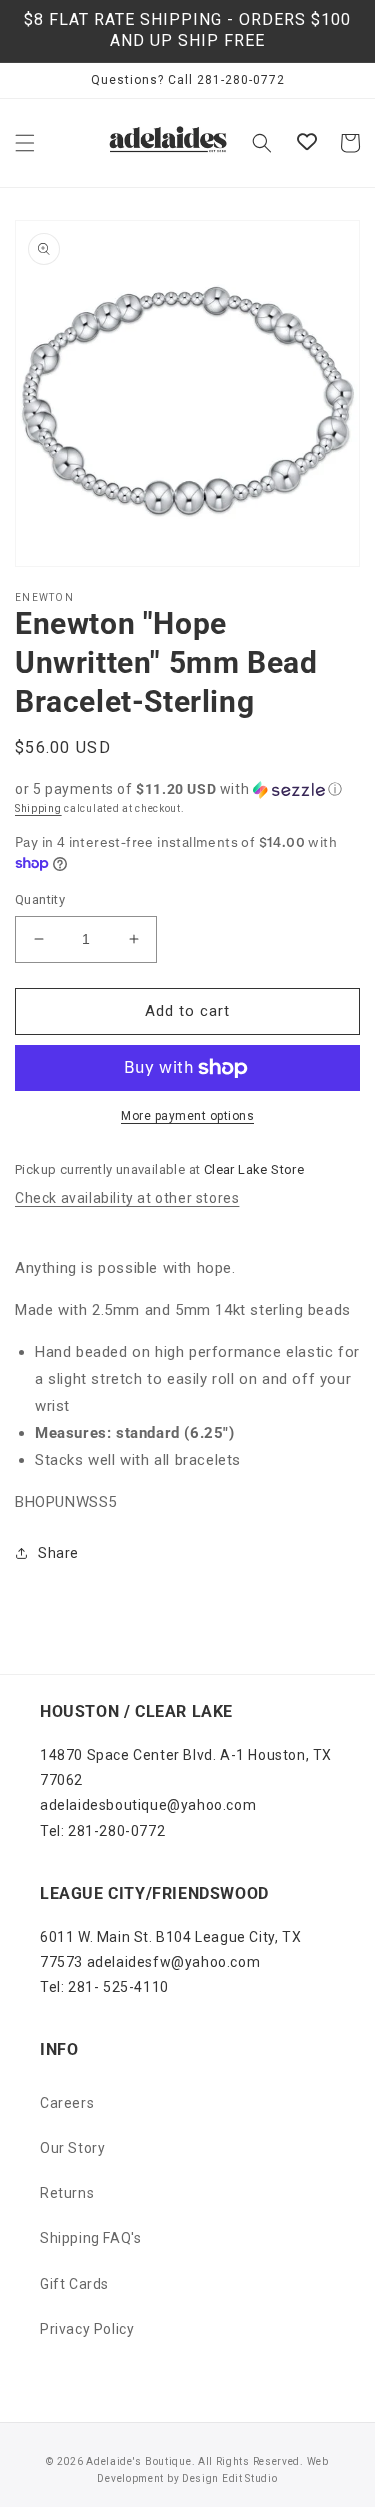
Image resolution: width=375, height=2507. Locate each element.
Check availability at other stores (127, 1198)
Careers (67, 2103)
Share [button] (58, 1553)
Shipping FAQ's (90, 2238)
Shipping (38, 808)
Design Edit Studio (230, 2478)
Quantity (40, 899)
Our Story (72, 2148)
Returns (67, 2193)
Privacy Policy (87, 2329)
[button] (25, 143)
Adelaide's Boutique (138, 2461)
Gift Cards (74, 2284)
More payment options (187, 1116)
